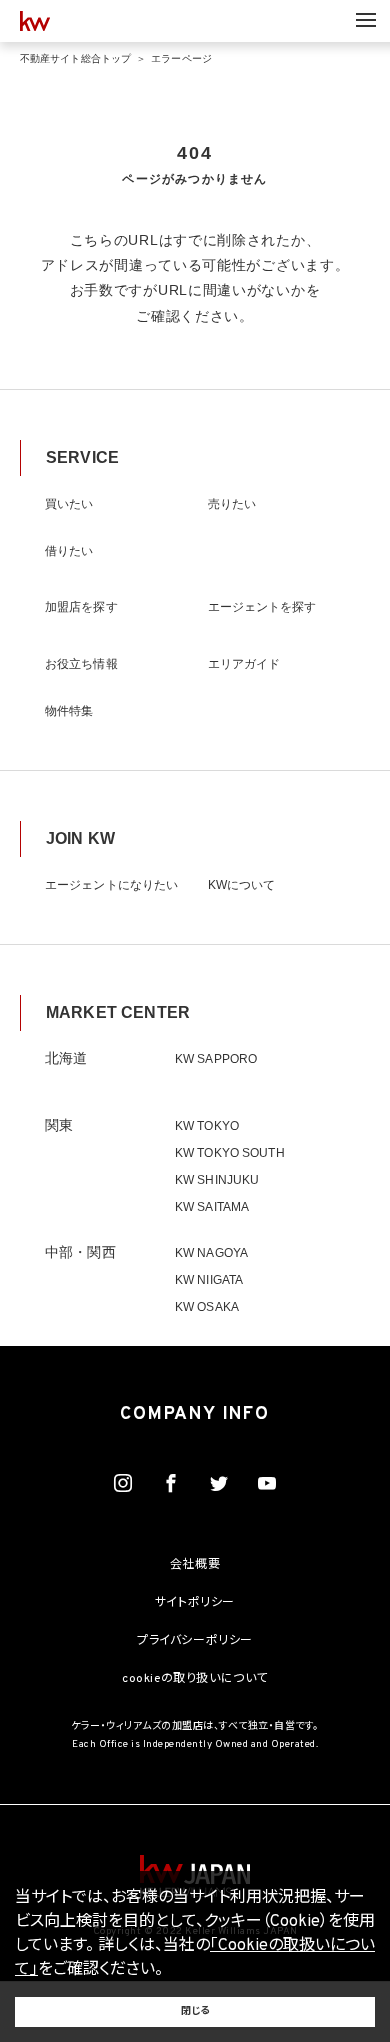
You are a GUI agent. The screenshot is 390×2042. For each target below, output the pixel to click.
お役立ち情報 (81, 664)
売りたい (232, 504)
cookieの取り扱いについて (195, 1679)
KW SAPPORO (216, 1059)
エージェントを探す (262, 607)
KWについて (242, 885)
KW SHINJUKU (217, 1180)
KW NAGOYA (211, 1253)
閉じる (195, 2011)
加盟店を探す (81, 607)
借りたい (69, 551)
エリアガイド (244, 664)
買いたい (69, 504)
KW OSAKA (207, 1307)
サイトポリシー (195, 1603)
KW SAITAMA (212, 1207)
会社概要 (195, 1565)
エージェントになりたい (111, 885)
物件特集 (69, 711)
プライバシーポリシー (195, 1641)
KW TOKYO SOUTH (230, 1153)
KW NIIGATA (209, 1280)
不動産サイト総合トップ (75, 58)
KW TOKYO (207, 1126)
